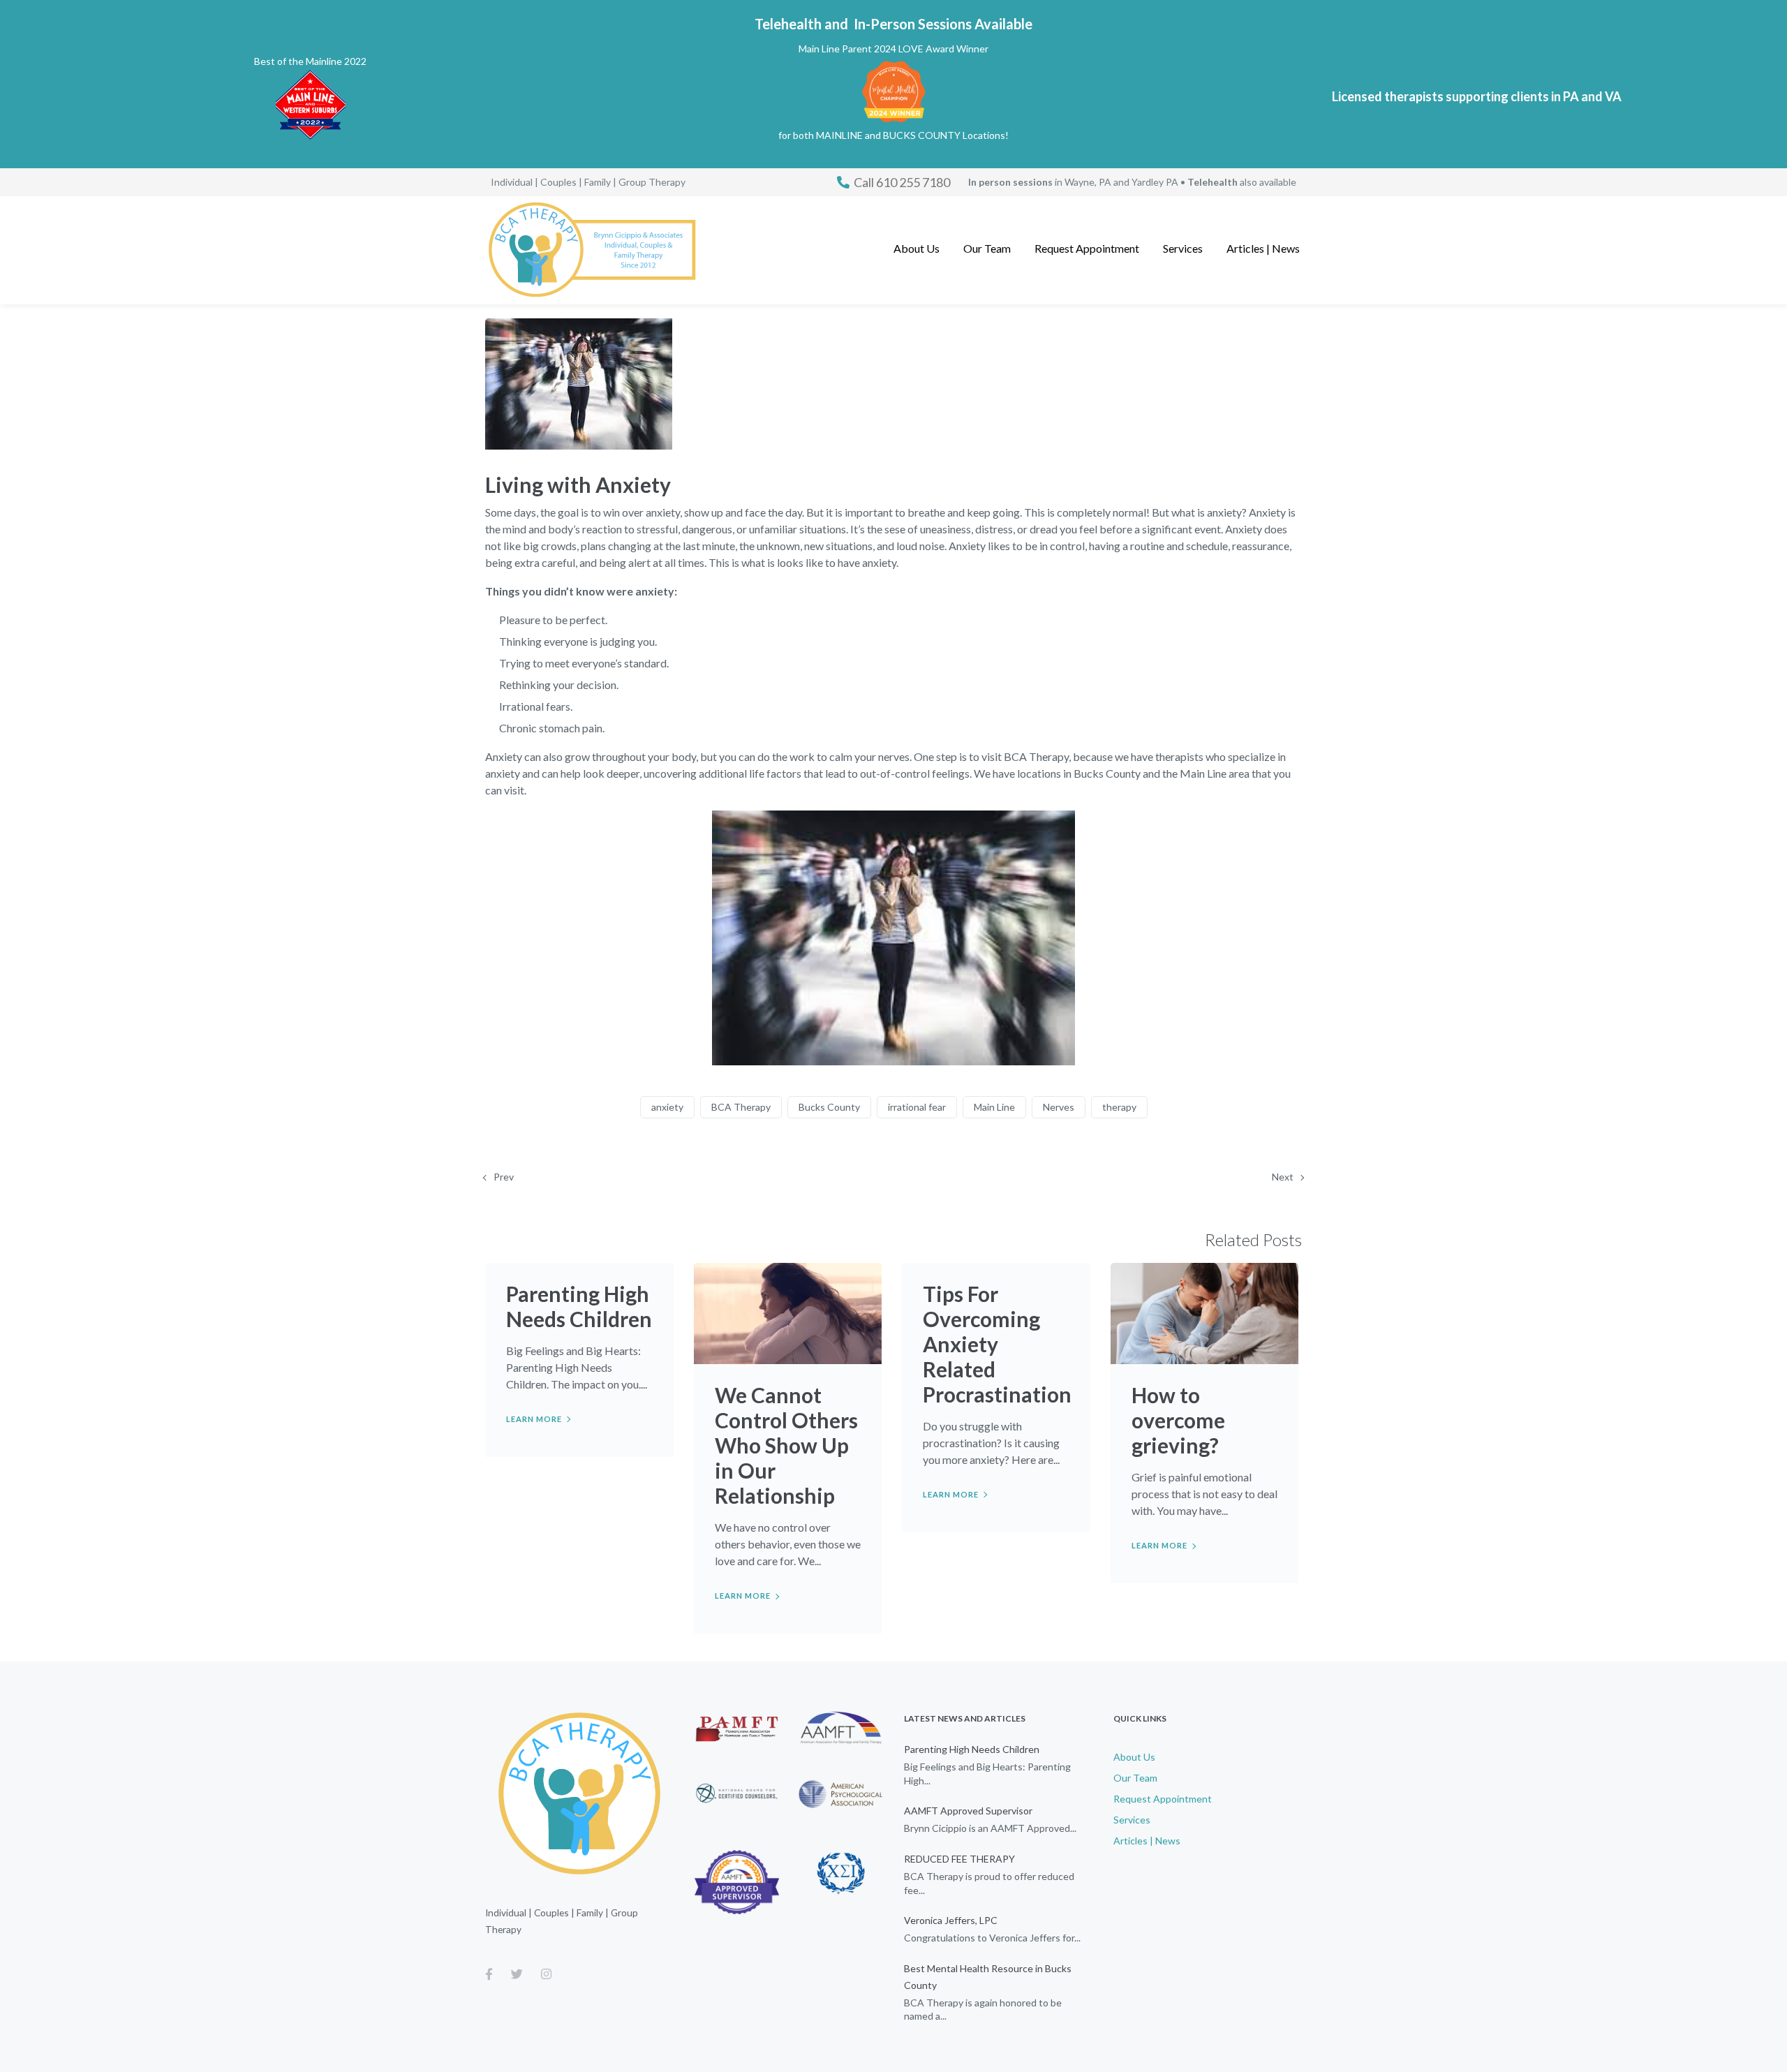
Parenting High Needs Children (579, 1306)
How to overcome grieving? (1178, 1420)
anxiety (667, 1107)
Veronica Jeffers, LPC (951, 1920)
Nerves (1059, 1107)
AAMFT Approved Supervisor (968, 1811)
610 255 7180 (902, 182)
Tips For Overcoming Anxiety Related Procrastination (997, 1344)
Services (1132, 1820)
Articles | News (1147, 1841)
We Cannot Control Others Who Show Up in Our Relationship (786, 1445)
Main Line (994, 1107)
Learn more (534, 1419)
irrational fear (917, 1107)
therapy (1119, 1107)
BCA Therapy (741, 1107)
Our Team (1135, 1778)
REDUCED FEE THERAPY (959, 1859)
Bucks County (829, 1107)
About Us (1134, 1757)
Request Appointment (1163, 1799)
